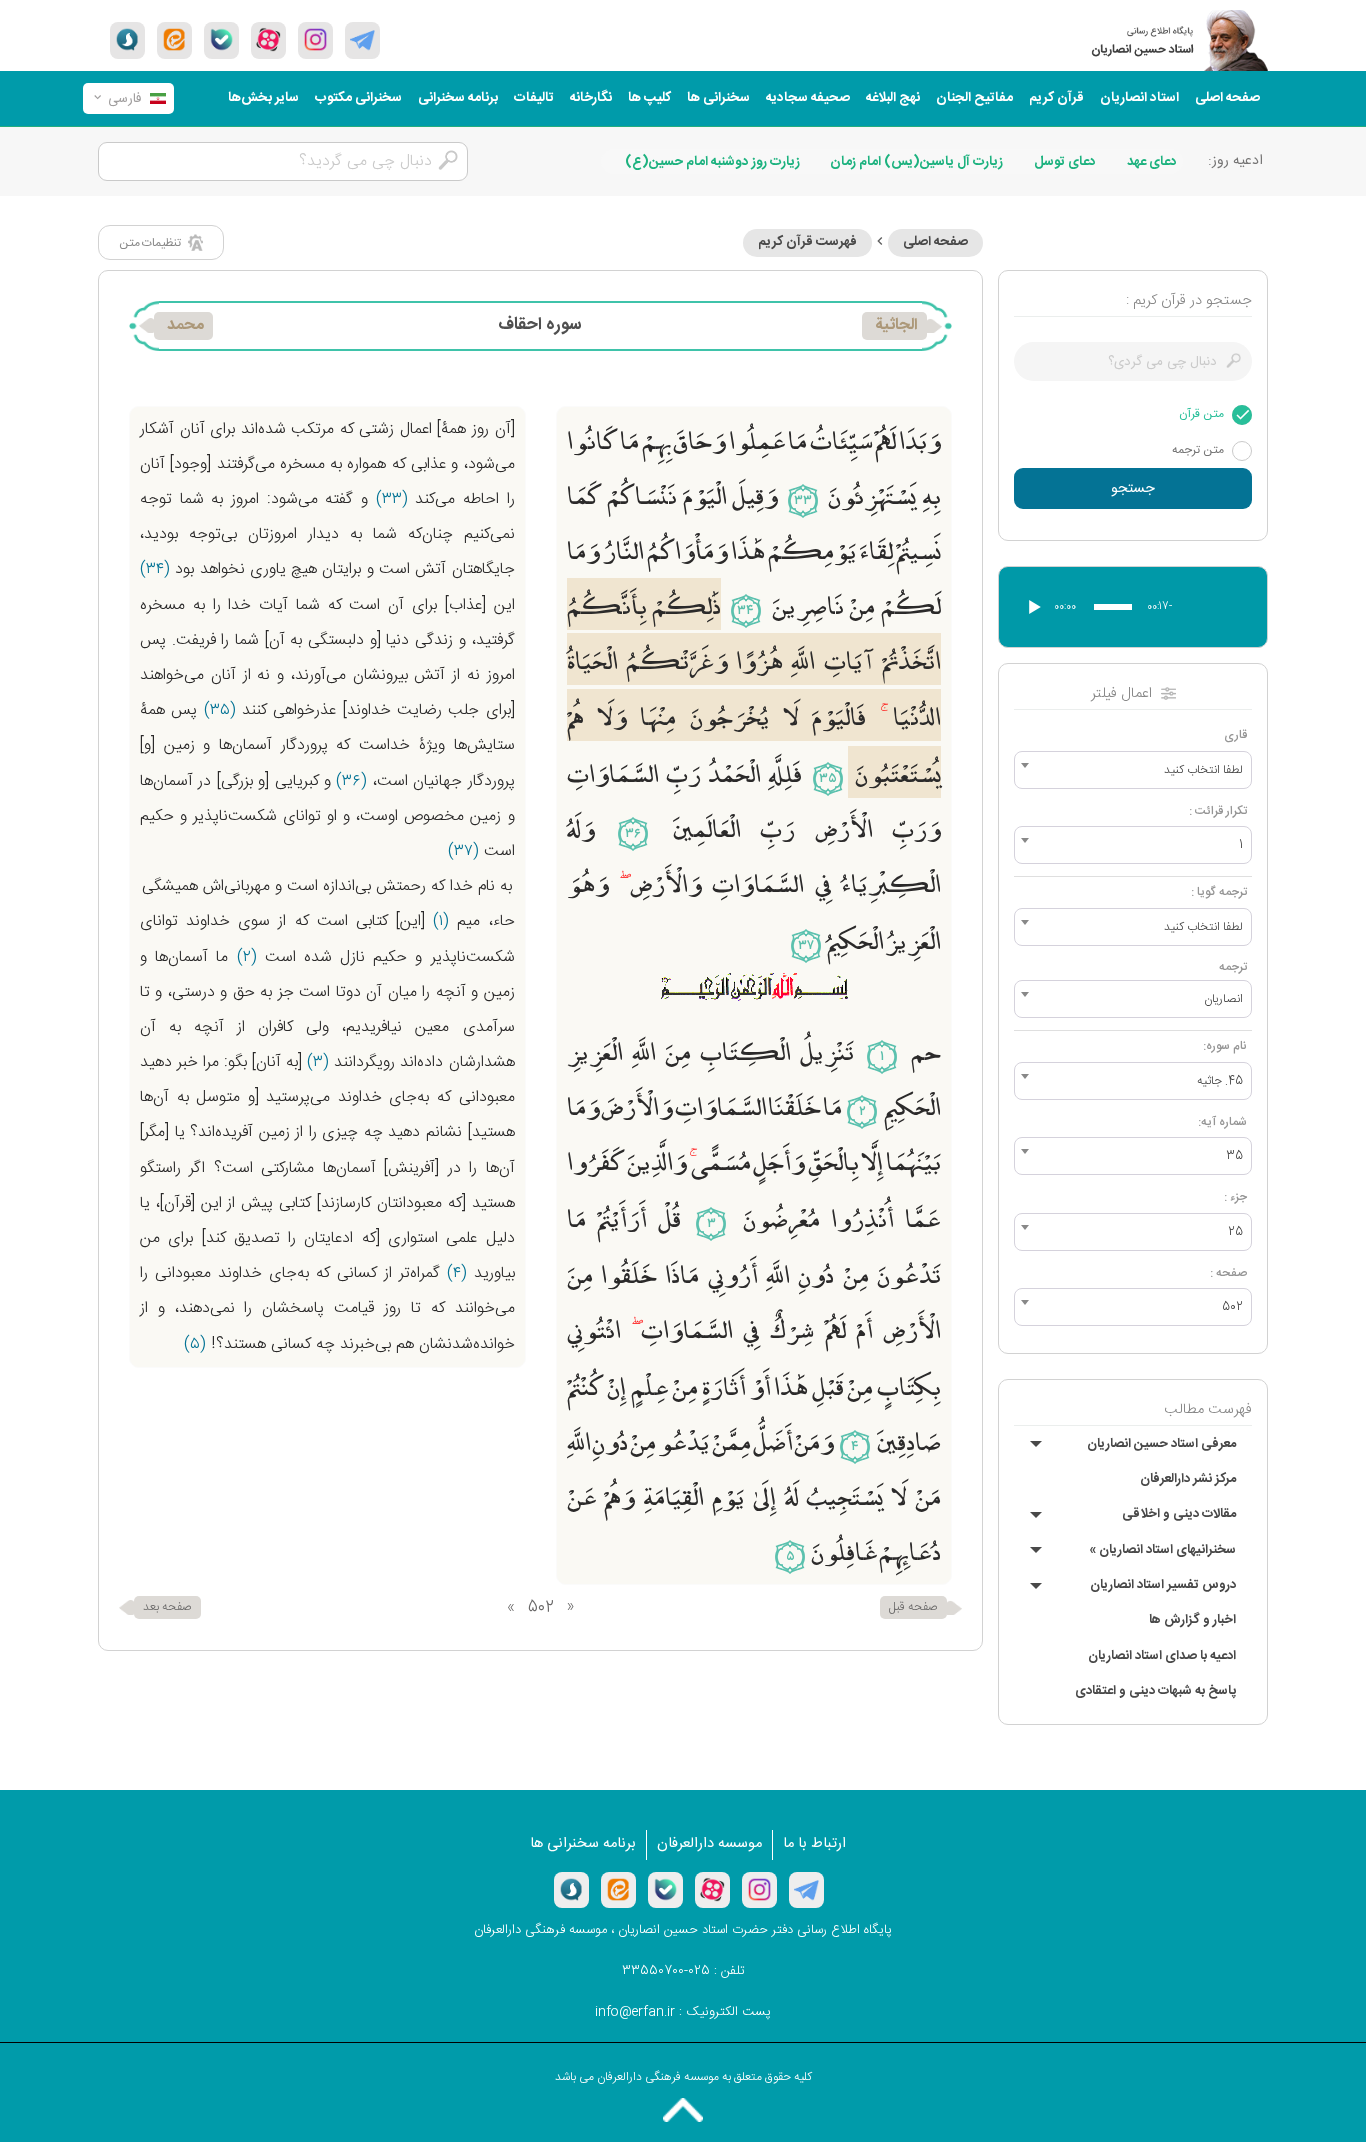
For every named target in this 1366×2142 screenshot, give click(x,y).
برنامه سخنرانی (458, 98)
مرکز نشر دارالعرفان (1188, 1479)
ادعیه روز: (1235, 161)
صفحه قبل (913, 1607)
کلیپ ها (649, 98)
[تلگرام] (362, 40)
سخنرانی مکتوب (358, 98)
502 (541, 1607)
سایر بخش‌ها (263, 98)
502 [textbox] (1232, 1307)
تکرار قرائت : (1218, 811)
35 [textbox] (1234, 1156)
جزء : (1235, 1197)
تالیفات (534, 98)
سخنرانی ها (718, 98)
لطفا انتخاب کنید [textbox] (1203, 770)
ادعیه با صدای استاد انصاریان (1162, 1656)
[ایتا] (174, 40)
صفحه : (1228, 1273)
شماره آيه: (1222, 1122)
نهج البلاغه (893, 98)
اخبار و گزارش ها (1192, 1620)
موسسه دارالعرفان (709, 1844)
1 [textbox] (1241, 845)
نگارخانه (591, 98)
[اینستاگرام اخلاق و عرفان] (315, 40)
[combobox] (1133, 770)
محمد (183, 325)
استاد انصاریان (1139, 98)
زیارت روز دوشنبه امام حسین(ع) (712, 162)
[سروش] (127, 40)
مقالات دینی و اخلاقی (1179, 1514)
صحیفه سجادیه (808, 98)
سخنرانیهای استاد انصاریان (1162, 1550)
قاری (1235, 735)
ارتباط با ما (814, 1844)
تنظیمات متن (151, 243)
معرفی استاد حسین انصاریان (1161, 1444)
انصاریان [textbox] (1223, 999)
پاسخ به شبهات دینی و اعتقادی (1155, 1691)
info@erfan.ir (635, 2012)
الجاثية (894, 325)
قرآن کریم (1056, 98)
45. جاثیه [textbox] (1220, 1081)
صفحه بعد (167, 1607)
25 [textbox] (1235, 1232)
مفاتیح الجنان (974, 98)
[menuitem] (1227, 98)
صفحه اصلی (1227, 98)
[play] (1035, 607)
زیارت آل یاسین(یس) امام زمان (916, 162)
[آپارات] (268, 40)
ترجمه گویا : (1219, 892)
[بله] (221, 40)
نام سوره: (1225, 1046)
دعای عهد (1152, 162)
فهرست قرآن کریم (807, 242)
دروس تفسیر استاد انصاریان (1163, 1585)
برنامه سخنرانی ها (583, 1844)
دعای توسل (1065, 162)
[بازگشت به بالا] (683, 2110)
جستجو (1133, 489)
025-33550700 (666, 1971)
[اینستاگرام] (759, 1890)
